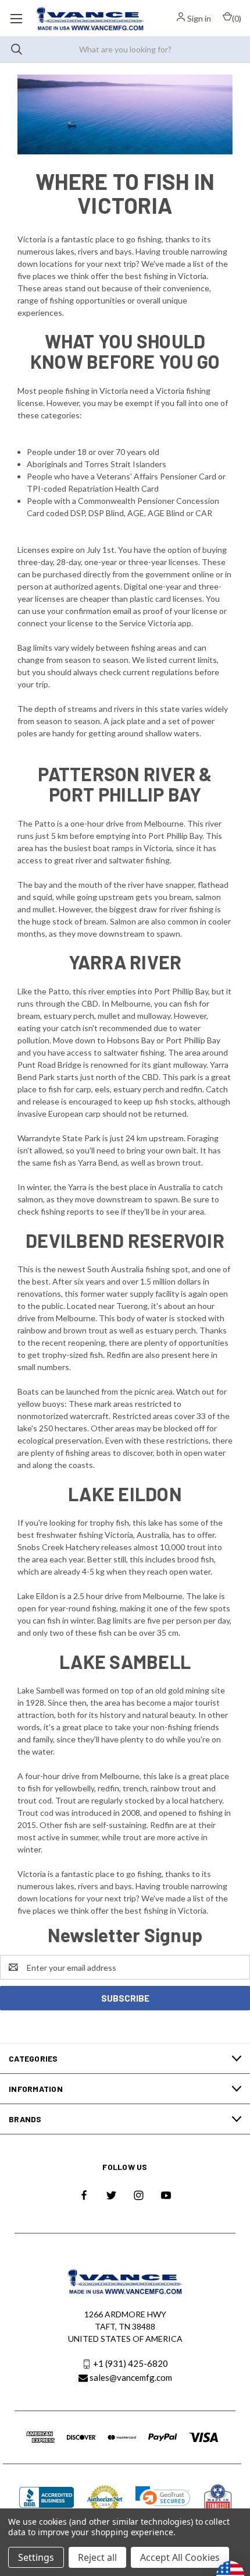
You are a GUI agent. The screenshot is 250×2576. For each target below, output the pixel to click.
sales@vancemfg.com (131, 2377)
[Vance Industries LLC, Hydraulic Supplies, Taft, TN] (47, 2499)
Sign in (199, 18)
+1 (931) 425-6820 (131, 2364)
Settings (36, 2557)
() (237, 18)
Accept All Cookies (180, 2557)
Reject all (97, 2557)
